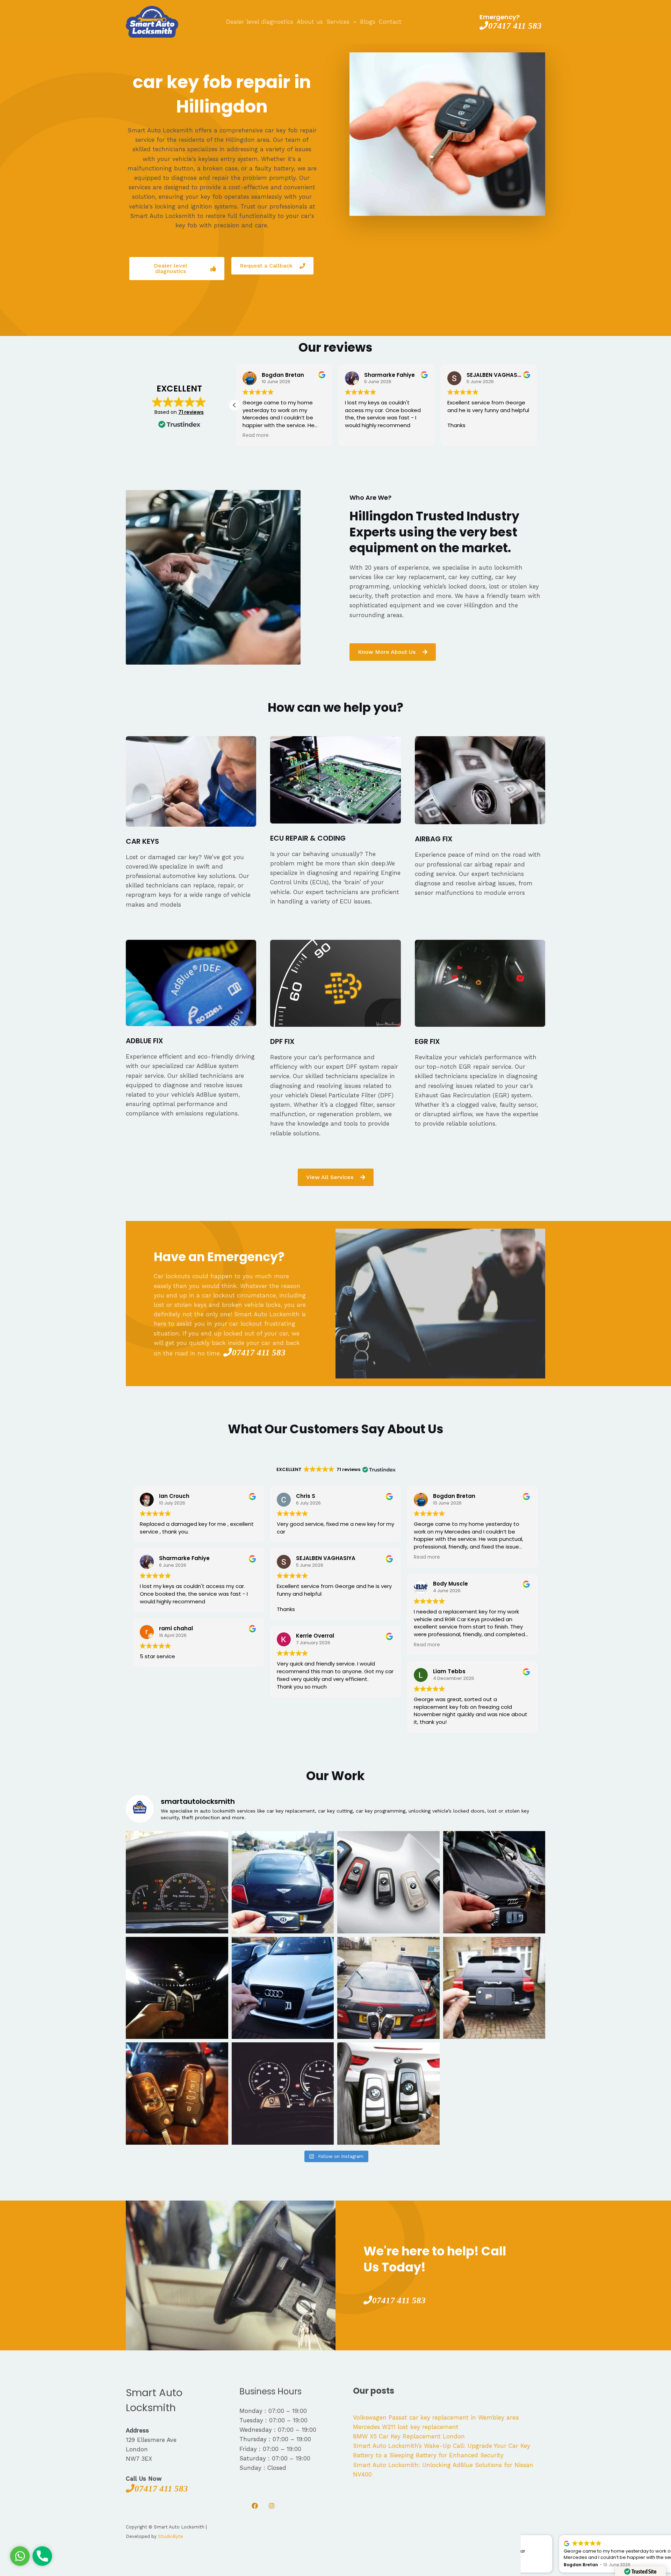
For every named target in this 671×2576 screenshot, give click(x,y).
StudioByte (171, 2536)
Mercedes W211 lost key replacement (406, 2427)
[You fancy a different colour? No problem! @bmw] (388, 1882)
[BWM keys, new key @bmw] (177, 1988)
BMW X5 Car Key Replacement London (409, 2436)
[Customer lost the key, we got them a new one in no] (494, 1882)
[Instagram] (272, 2506)
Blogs (368, 22)
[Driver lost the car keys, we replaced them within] (388, 2094)
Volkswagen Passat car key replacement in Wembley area (436, 2417)
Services (338, 22)
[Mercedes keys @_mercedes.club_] (388, 1988)
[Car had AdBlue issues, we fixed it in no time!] (177, 1882)
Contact (390, 22)
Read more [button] (255, 436)
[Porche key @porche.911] (494, 1988)
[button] (235, 405)
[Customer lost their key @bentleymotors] (283, 1882)
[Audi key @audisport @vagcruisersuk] (283, 1988)
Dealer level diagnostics (260, 22)
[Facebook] (255, 2506)
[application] (353, 22)
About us (310, 22)
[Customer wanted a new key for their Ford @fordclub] (177, 2094)
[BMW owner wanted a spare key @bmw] (283, 2094)
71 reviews (191, 412)
